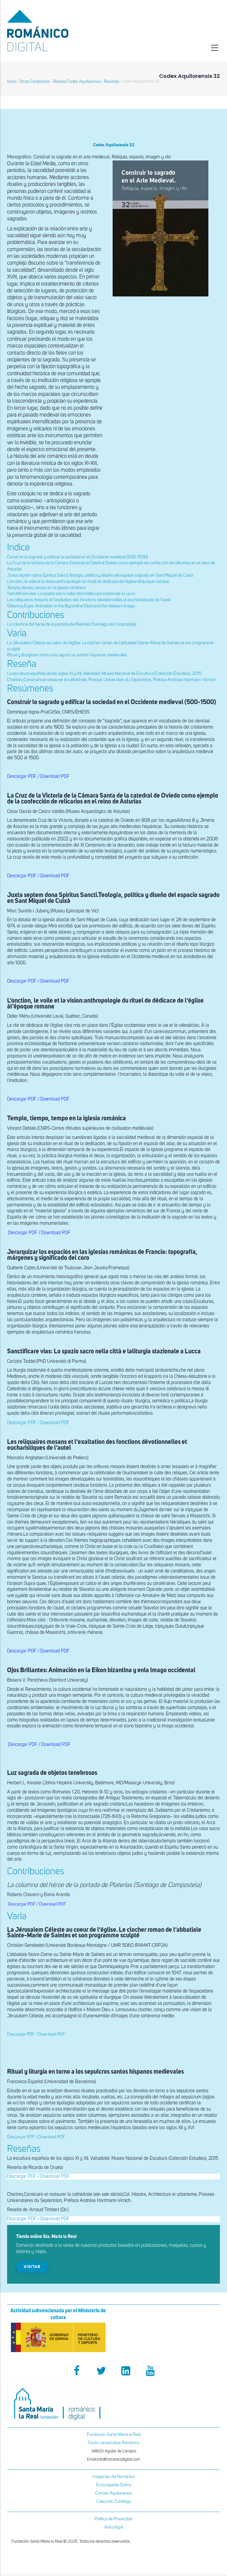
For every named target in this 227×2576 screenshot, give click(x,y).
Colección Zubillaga (114, 2502)
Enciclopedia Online (114, 2485)
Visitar (32, 2267)
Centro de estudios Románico (114, 2443)
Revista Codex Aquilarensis (77, 82)
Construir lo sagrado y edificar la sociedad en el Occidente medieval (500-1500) (78, 557)
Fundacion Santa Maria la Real (114, 2435)
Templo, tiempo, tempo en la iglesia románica (46, 588)
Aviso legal (114, 2527)
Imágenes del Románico (114, 2477)
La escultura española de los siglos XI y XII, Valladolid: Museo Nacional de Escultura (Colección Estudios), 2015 (104, 674)
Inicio (12, 82)
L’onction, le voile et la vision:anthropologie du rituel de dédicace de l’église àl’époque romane (88, 582)
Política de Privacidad (113, 2519)
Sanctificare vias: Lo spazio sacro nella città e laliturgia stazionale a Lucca (71, 594)
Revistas (112, 82)
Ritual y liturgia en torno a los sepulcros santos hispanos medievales (67, 655)
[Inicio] (58, 31)
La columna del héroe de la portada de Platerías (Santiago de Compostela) (72, 624)
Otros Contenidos (35, 82)
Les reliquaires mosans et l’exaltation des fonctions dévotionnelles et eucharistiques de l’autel (89, 600)
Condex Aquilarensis (113, 2493)
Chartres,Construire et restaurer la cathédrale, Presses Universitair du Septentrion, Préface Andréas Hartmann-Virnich (111, 680)
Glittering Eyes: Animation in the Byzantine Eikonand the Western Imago (71, 606)
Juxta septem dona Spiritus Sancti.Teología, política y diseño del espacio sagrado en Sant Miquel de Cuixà (100, 575)
